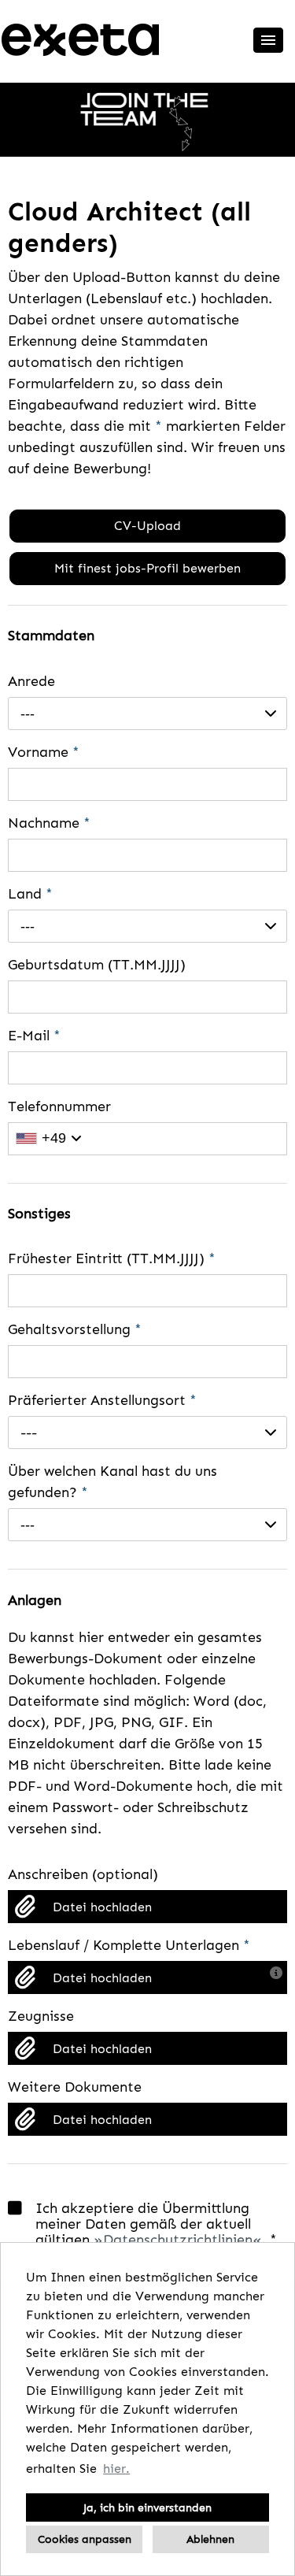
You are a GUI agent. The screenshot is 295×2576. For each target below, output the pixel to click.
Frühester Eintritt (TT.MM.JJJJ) (112, 1258)
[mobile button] (268, 40)
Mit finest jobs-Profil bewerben (147, 568)
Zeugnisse (41, 2016)
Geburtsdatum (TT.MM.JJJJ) (97, 965)
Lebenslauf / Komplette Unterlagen (129, 1945)
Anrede (31, 681)
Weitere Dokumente (75, 2087)
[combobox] (147, 713)
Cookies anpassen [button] (85, 2539)
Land (30, 894)
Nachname (49, 823)
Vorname (44, 752)
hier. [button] (116, 2469)
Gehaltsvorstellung (75, 1329)
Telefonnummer (59, 1106)
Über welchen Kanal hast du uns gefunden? (112, 1482)
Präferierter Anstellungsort (102, 1400)
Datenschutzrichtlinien (178, 2240)
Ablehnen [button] (210, 2539)
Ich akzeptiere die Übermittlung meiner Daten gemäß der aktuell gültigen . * (156, 2224)
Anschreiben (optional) (83, 1874)
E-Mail (34, 1036)
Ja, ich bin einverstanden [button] (147, 2507)
